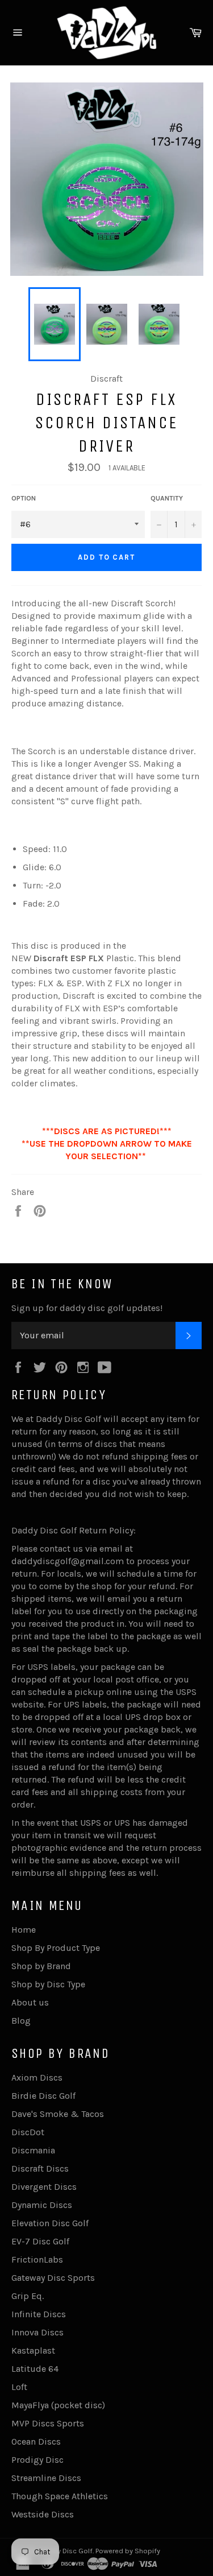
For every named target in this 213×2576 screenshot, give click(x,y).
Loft (19, 2387)
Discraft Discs (40, 2168)
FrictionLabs (37, 2259)
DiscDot (28, 2132)
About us (30, 2002)
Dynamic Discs (42, 2205)
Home (24, 1930)
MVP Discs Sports (48, 2423)
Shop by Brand (41, 1966)
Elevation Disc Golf (50, 2223)
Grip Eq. (28, 2296)
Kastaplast (33, 2350)
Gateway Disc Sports (53, 2278)
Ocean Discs (36, 2441)
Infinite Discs (39, 2314)
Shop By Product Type (56, 1948)
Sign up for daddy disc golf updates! (87, 1308)
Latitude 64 (35, 2369)
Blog (21, 2021)
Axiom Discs (37, 2077)
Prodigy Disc (37, 2460)
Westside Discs (43, 2514)
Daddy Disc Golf (66, 2551)
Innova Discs (37, 2332)
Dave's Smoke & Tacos (58, 2114)
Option (24, 498)
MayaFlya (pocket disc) (58, 2405)
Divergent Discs (44, 2187)
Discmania (33, 2150)
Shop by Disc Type (48, 1984)
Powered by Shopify (128, 2551)
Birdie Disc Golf (43, 2096)
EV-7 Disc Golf (40, 2241)
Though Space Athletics (60, 2496)
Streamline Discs (46, 2478)
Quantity (167, 498)
